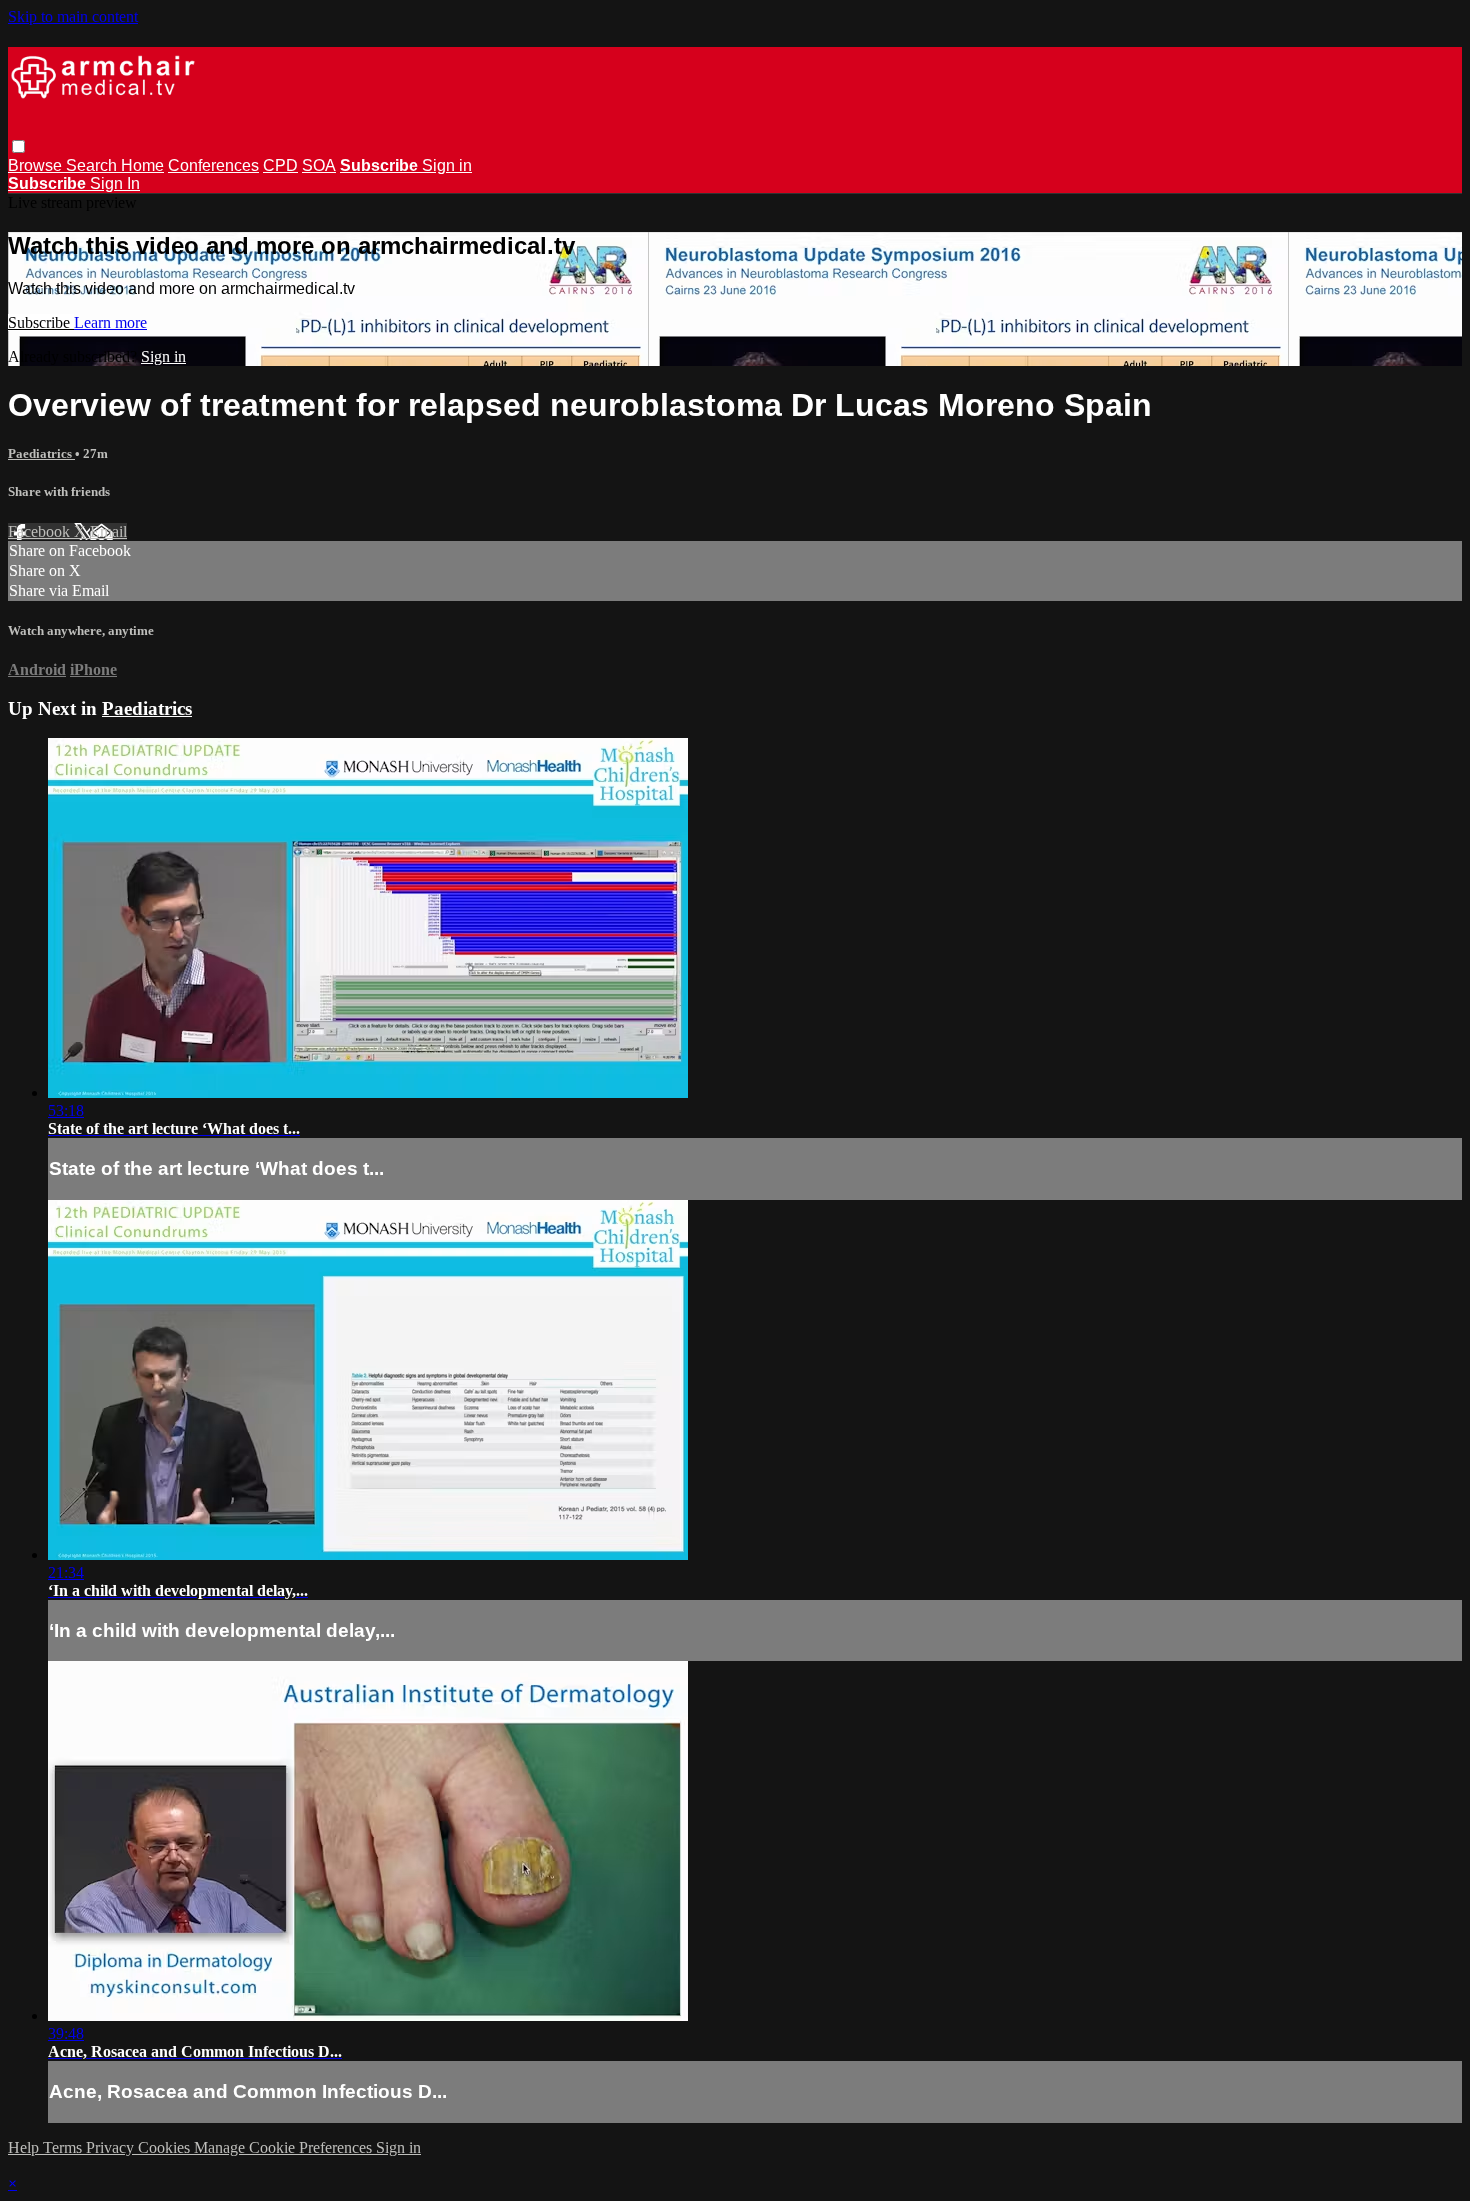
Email (108, 531)
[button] (18, 146)
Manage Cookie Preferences (285, 2147)
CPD (280, 165)
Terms (64, 2147)
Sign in (447, 165)
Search (93, 165)
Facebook (41, 531)
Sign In (115, 183)
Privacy (112, 2147)
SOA (319, 165)
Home (142, 165)
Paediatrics (41, 453)
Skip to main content (73, 16)
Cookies (166, 2147)
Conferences (213, 165)
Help (25, 2147)
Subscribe (41, 322)
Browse (37, 165)
